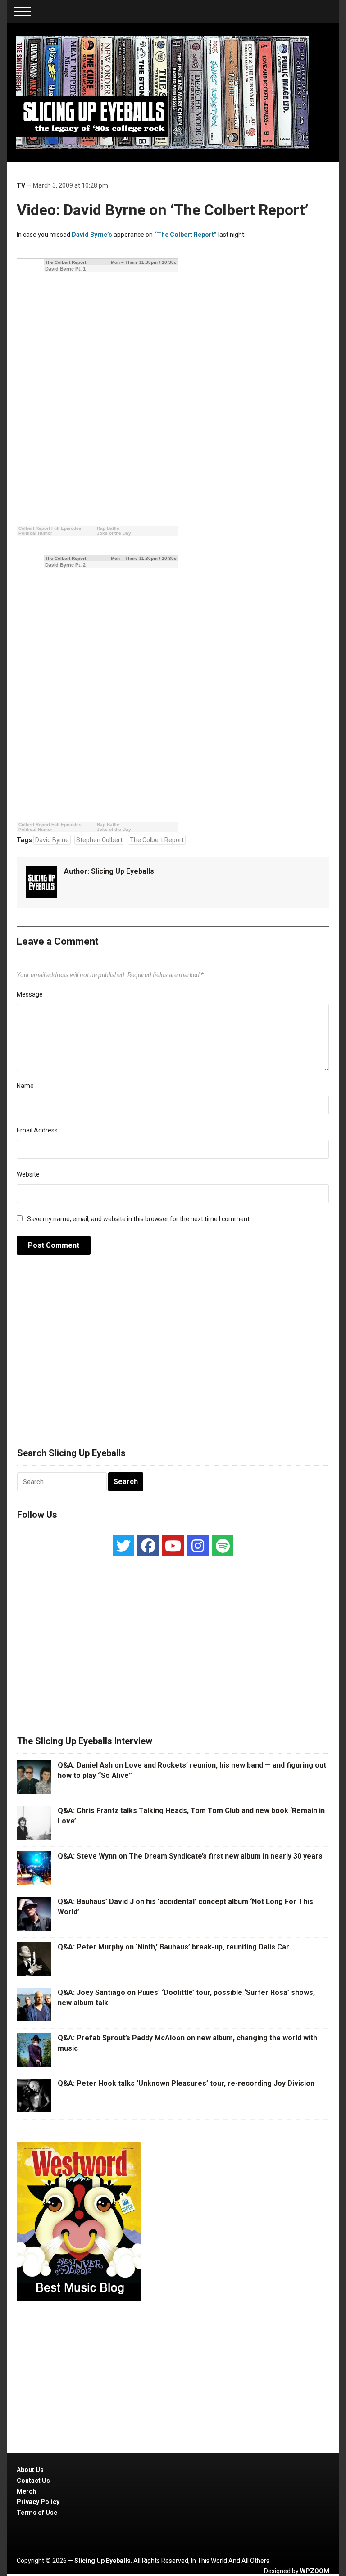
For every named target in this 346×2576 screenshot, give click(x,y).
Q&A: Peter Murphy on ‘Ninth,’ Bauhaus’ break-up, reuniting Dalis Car (173, 1947)
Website (28, 1174)
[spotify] (223, 1546)
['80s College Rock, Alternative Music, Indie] (162, 92)
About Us (30, 2470)
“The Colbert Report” (185, 235)
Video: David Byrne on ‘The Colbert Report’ (163, 210)
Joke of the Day (114, 533)
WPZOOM (315, 2571)
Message (30, 994)
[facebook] (148, 1546)
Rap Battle (108, 528)
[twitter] (123, 1546)
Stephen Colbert (99, 840)
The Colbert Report (157, 840)
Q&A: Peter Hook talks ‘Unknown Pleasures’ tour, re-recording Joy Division (186, 2083)
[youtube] (173, 1546)
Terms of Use (37, 2513)
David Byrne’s (92, 235)
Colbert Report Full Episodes (50, 528)
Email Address (37, 1130)
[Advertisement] (173, 1356)
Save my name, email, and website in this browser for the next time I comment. (139, 1219)
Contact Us (33, 2481)
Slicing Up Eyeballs (123, 871)
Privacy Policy (38, 2502)
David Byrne (52, 840)
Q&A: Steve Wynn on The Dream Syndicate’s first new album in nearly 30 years (190, 1856)
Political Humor (35, 533)
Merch (26, 2491)
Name (25, 1086)
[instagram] (198, 1546)
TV (21, 185)
